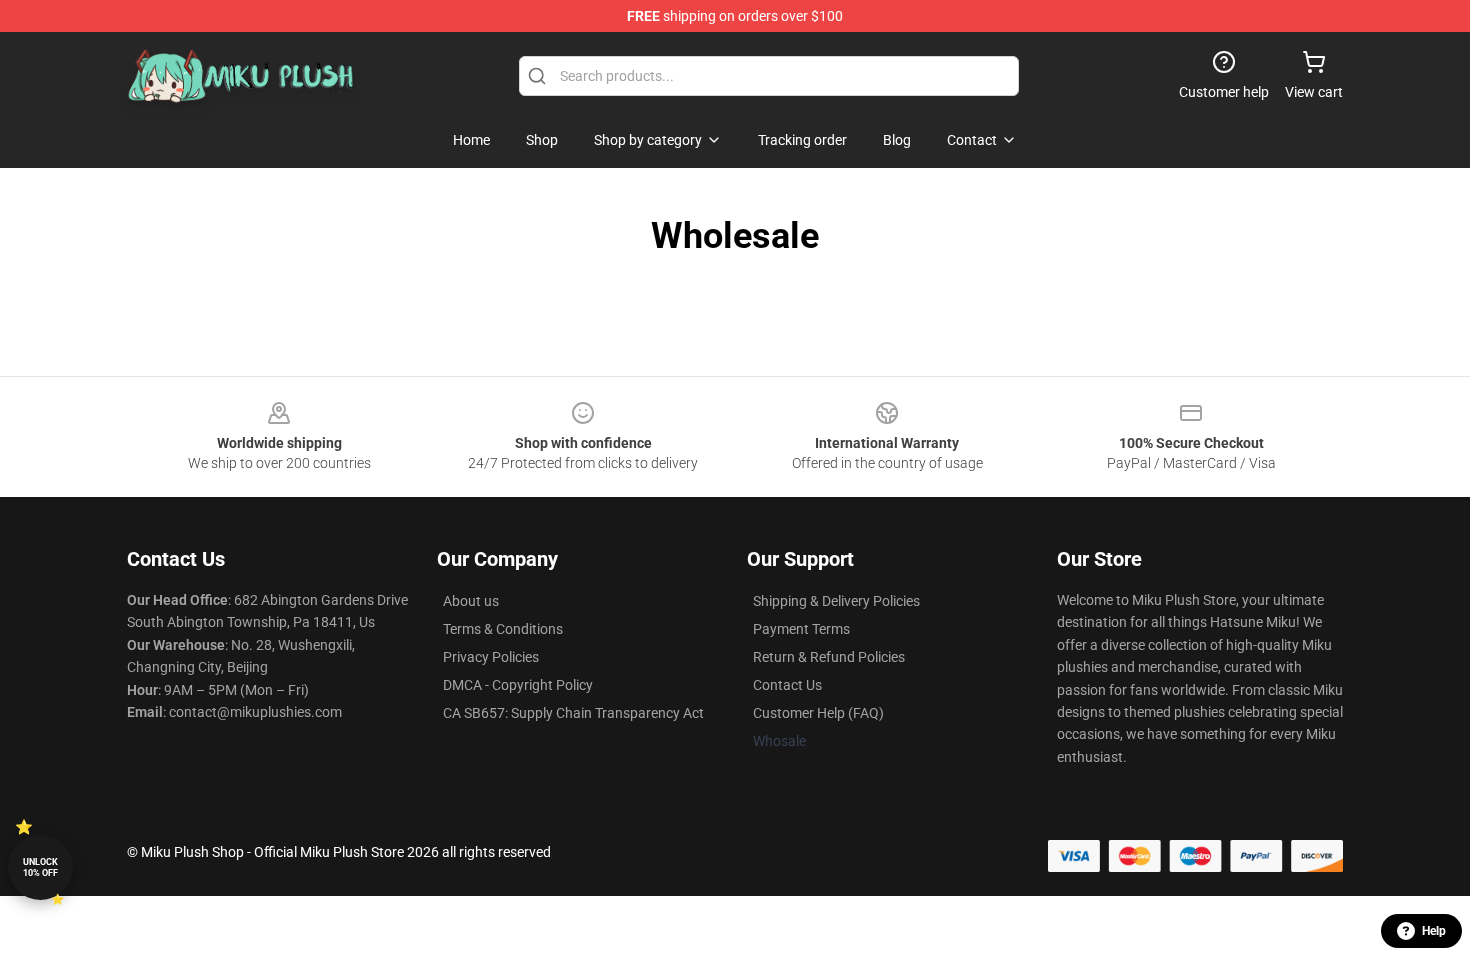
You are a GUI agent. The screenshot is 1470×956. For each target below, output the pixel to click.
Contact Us (787, 685)
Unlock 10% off (40, 867)
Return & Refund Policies (829, 657)
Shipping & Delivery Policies (836, 601)
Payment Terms (801, 629)
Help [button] (1434, 931)
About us (471, 601)
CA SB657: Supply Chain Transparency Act (573, 713)
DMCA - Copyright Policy (518, 685)
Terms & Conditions (503, 629)
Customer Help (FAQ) (818, 713)
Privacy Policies (491, 657)
